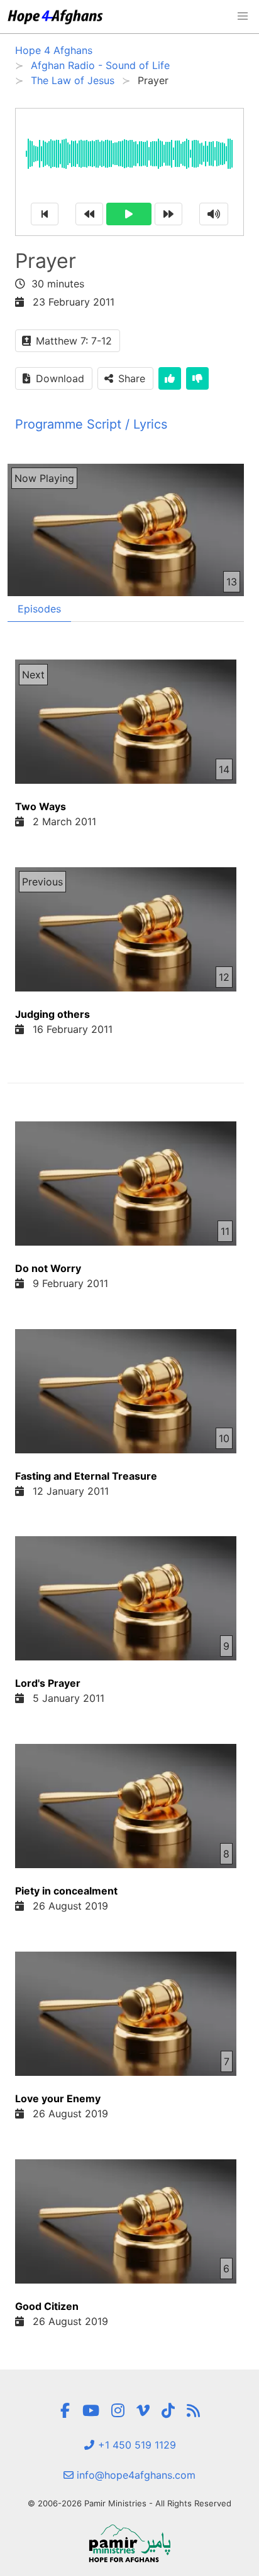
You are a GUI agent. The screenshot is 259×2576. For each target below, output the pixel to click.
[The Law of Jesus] (193, 2411)
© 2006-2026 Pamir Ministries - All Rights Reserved (129, 2503)
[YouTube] (91, 2411)
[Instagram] (118, 2411)
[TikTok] (168, 2411)
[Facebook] (65, 2411)
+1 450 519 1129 (135, 2445)
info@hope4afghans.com (135, 2475)
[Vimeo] (143, 2411)
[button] (243, 16)
